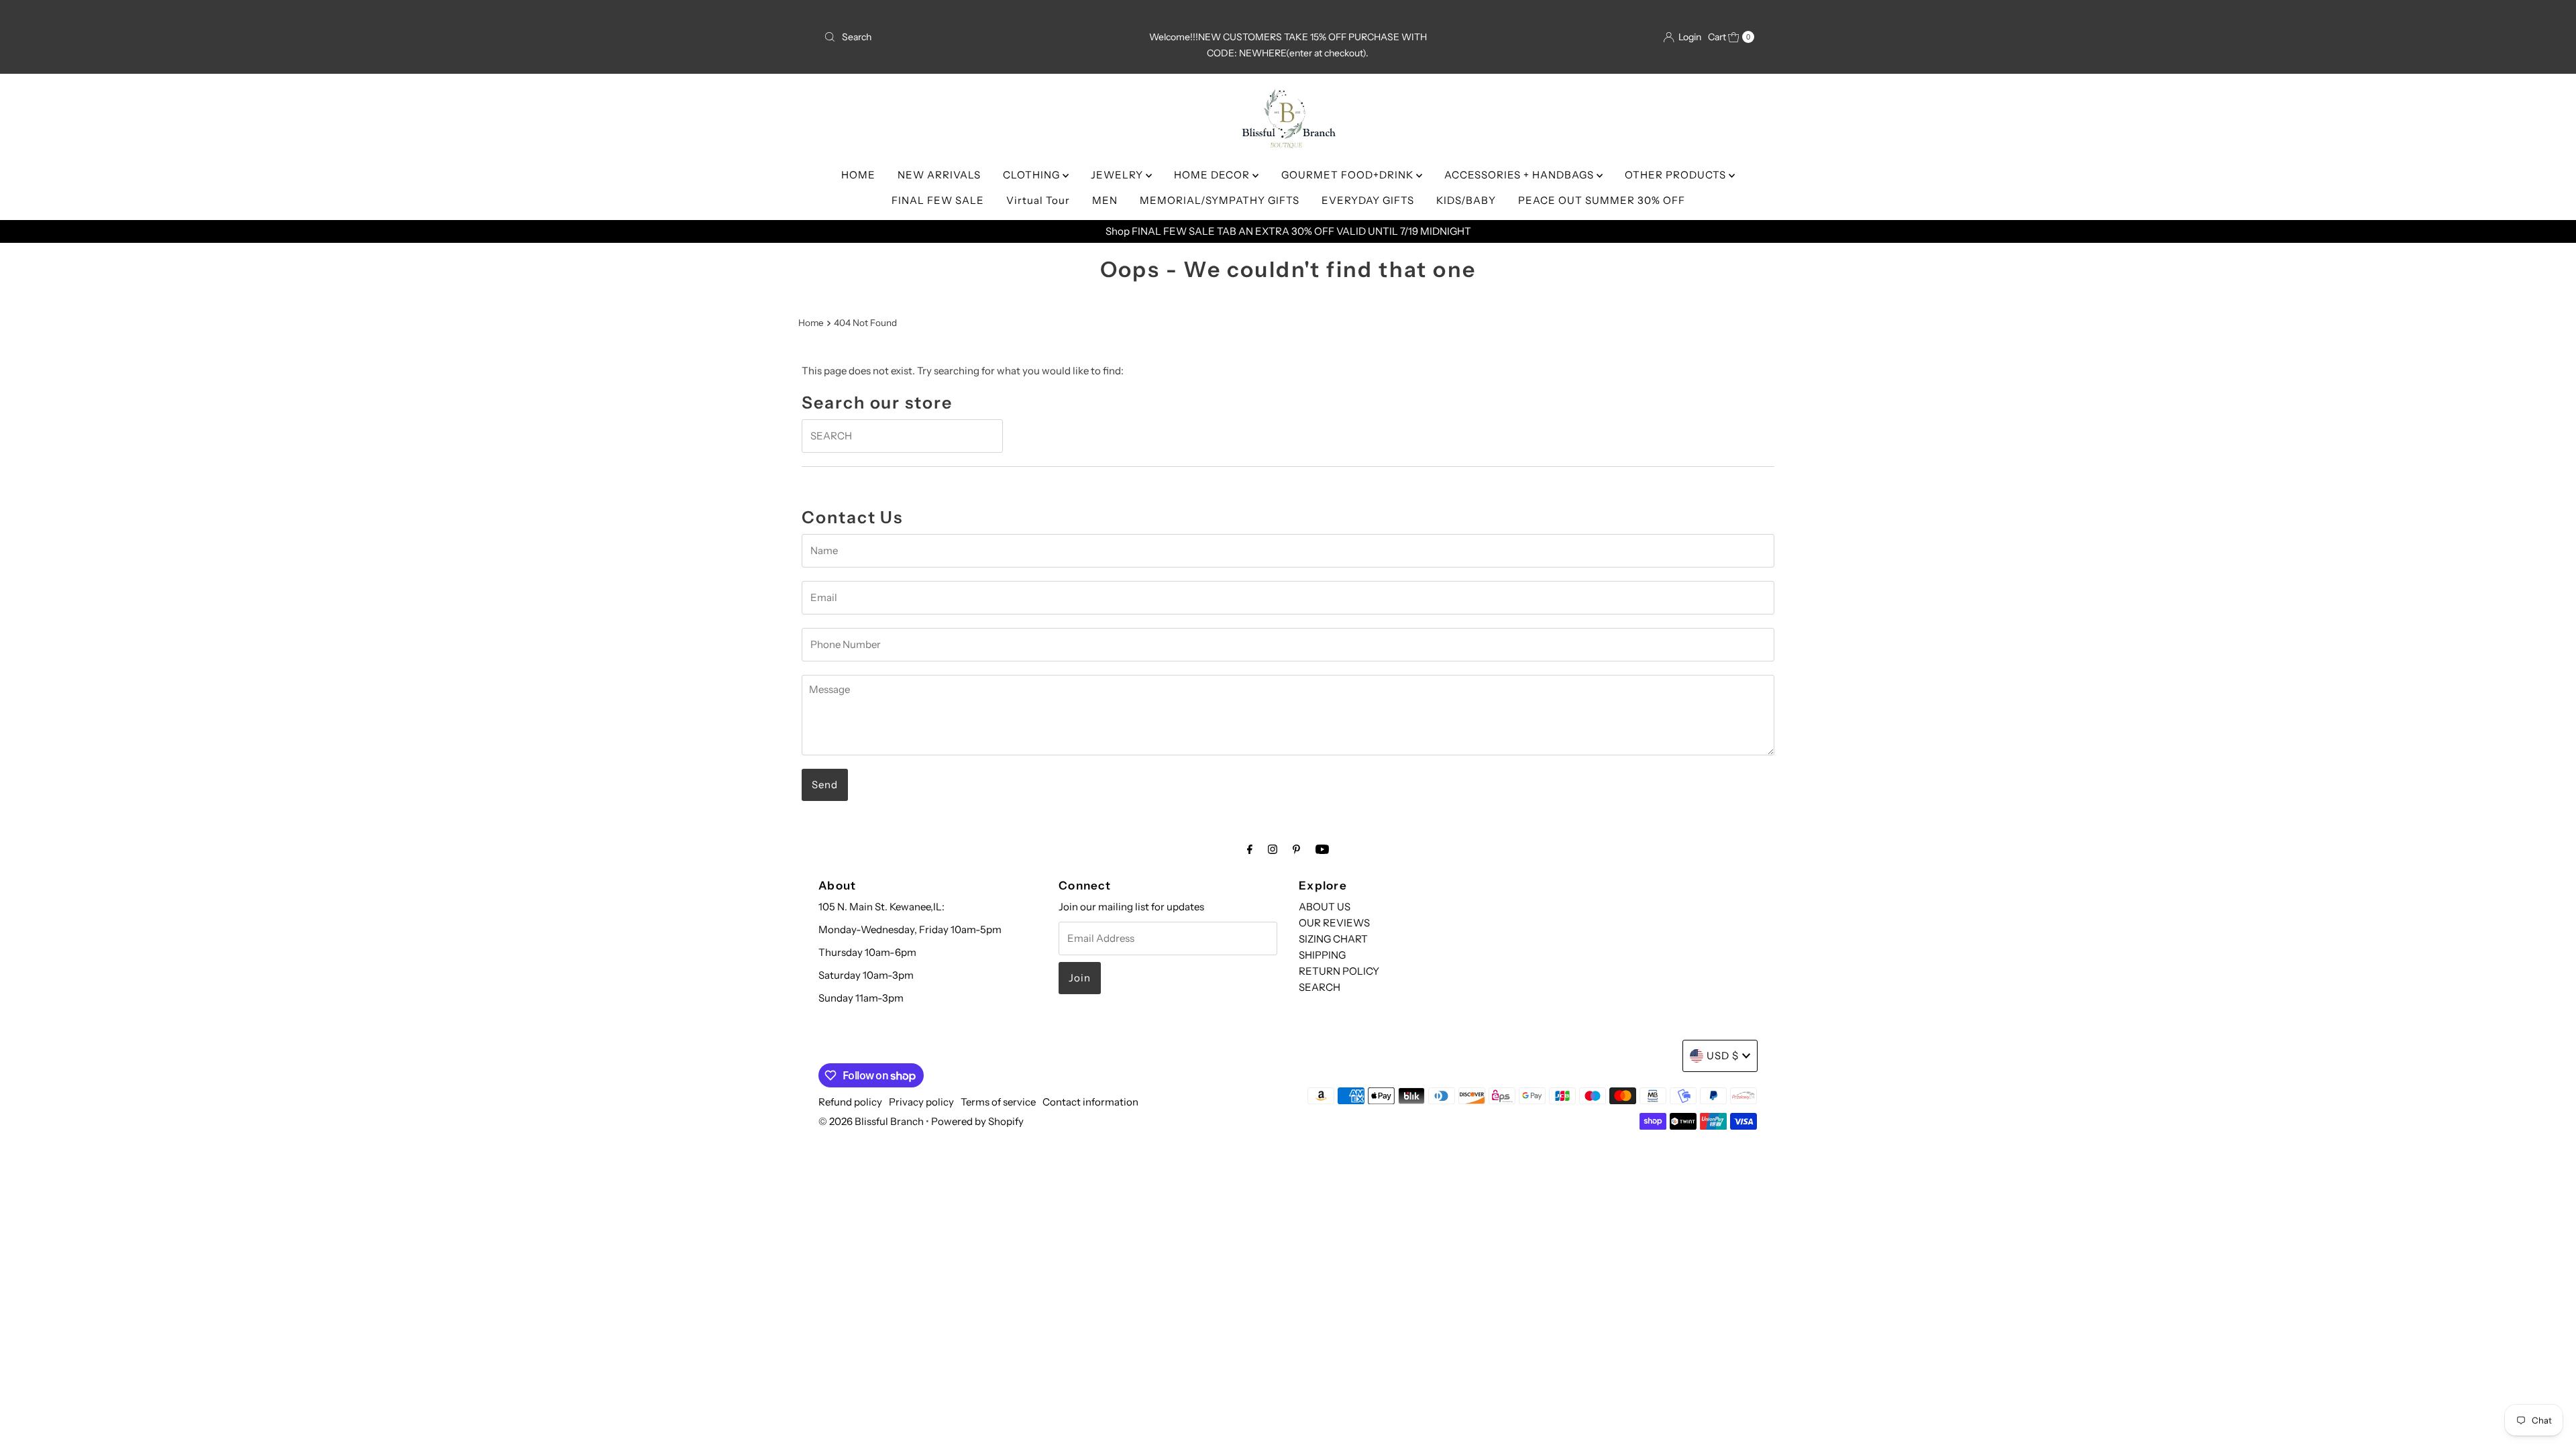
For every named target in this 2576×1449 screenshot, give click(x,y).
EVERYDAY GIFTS (1368, 200)
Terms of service (998, 1102)
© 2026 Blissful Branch (872, 1121)
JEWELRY (1118, 175)
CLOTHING (1033, 175)
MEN (1105, 200)
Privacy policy (921, 1102)
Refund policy (850, 1102)
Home (811, 323)
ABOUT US (1325, 907)
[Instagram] (1273, 849)
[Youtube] (1322, 849)
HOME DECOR (1213, 175)
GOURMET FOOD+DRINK (1349, 175)
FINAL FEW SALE (938, 200)
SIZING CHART (1333, 939)
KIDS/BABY (1466, 200)
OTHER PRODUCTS (1677, 175)
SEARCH (1320, 987)
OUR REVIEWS (1334, 923)
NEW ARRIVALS (939, 175)
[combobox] (971, 37)
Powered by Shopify (977, 1121)
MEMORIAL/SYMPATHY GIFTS (1220, 200)
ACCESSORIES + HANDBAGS (1520, 175)
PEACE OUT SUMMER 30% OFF (1602, 200)
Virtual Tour (1038, 200)
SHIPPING (1322, 955)
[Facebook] (1250, 849)
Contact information (1090, 1102)
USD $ (1723, 1056)
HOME (858, 175)
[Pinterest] (1296, 849)
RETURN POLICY (1339, 971)
